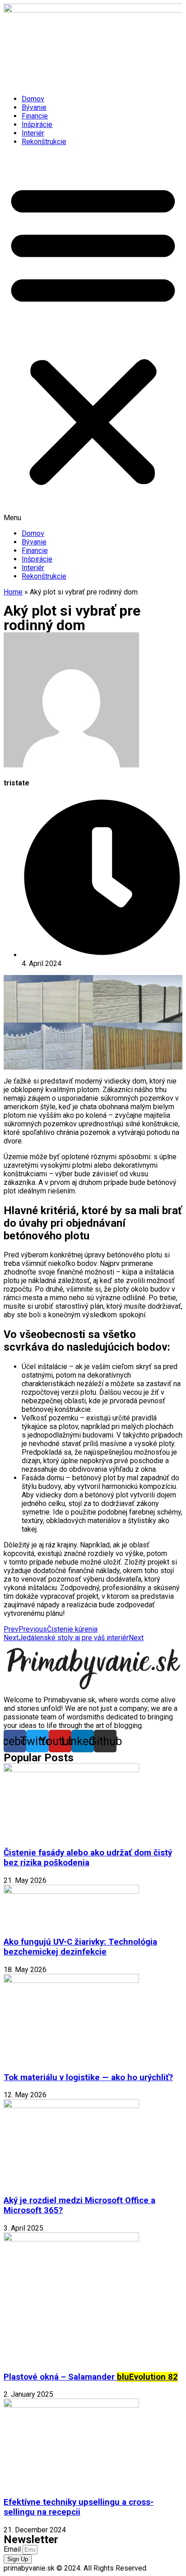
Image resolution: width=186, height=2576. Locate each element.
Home (13, 592)
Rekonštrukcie (44, 142)
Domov (33, 99)
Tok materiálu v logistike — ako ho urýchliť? (88, 2077)
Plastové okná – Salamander (91, 2377)
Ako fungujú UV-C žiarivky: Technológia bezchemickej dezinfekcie (80, 1947)
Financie (35, 116)
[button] (93, 338)
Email (13, 2549)
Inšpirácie (37, 125)
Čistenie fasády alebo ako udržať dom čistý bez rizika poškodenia (88, 1858)
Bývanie (34, 107)
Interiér (33, 133)
